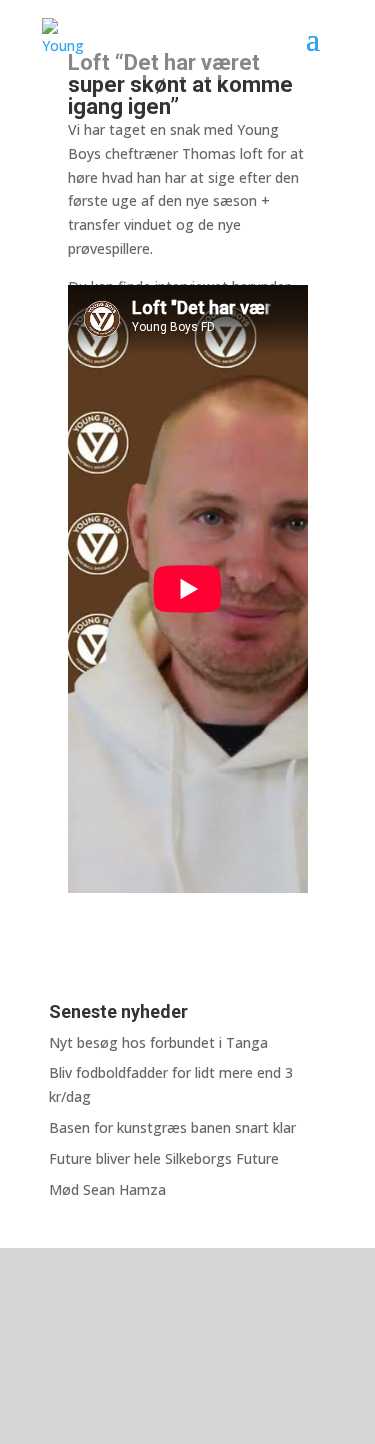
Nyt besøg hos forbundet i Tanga (158, 1042)
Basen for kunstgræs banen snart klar (172, 1127)
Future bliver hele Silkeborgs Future (164, 1158)
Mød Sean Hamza (107, 1189)
